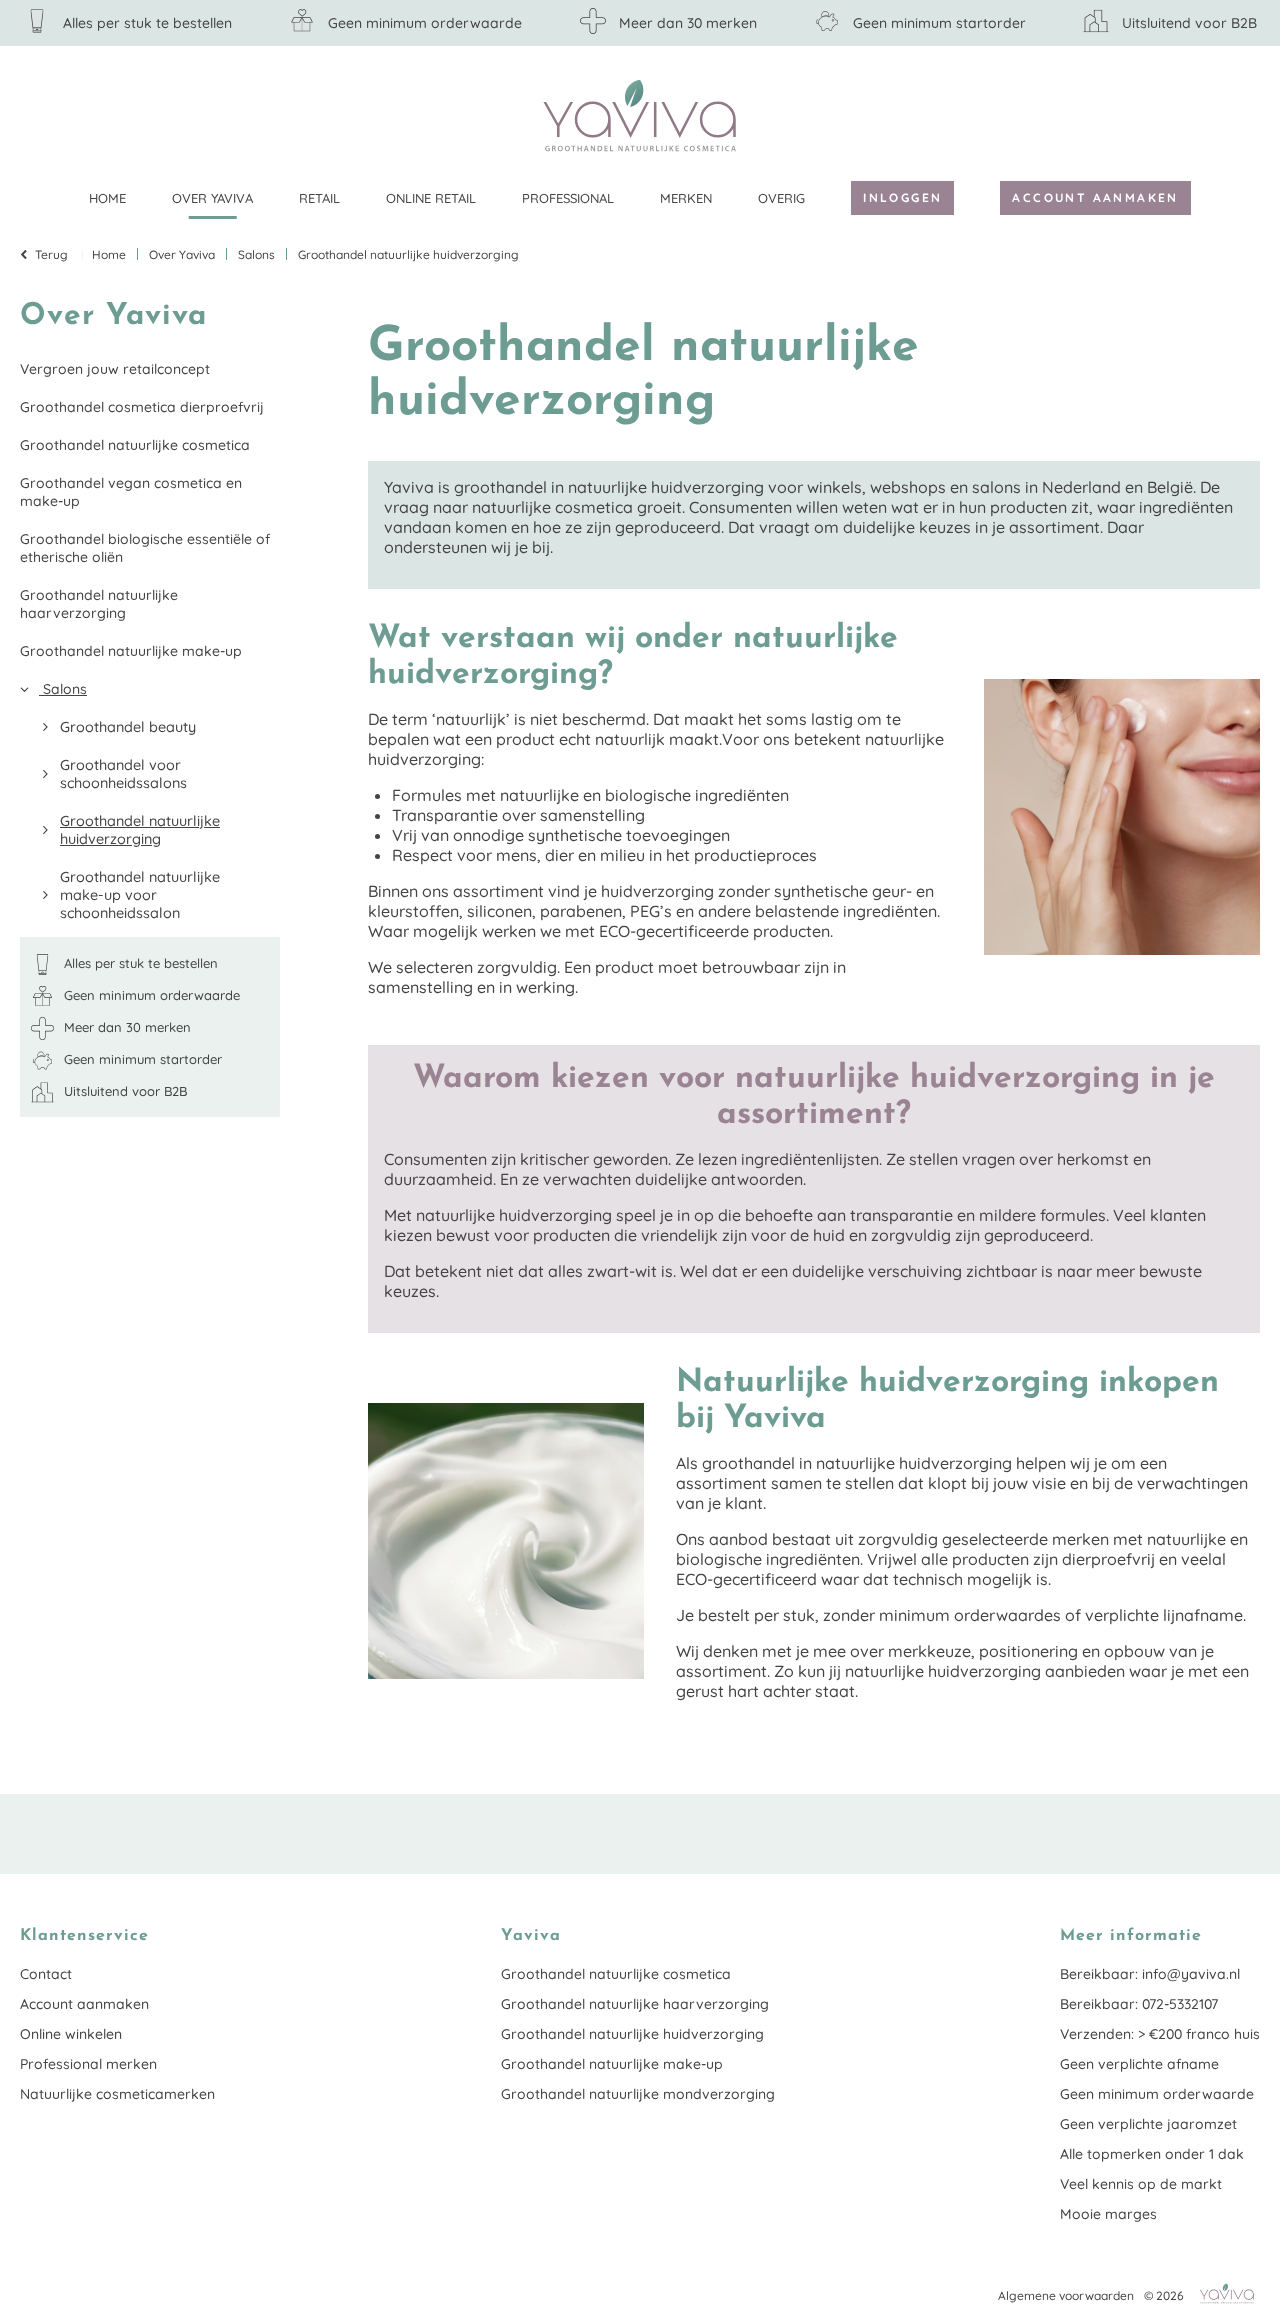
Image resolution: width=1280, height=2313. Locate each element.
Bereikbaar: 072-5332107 (1139, 2004)
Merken (686, 198)
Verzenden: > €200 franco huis (1160, 2034)
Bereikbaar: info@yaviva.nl (1150, 1974)
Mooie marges (1108, 2214)
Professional (568, 198)
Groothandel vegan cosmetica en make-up (131, 492)
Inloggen (902, 197)
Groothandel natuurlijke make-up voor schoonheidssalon (140, 895)
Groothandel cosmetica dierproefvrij (142, 407)
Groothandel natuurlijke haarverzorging (99, 604)
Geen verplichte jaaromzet (1148, 2124)
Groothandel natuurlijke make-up (131, 651)
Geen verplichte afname (1139, 2064)
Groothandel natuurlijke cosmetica (135, 445)
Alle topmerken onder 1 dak (1152, 2154)
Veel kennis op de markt (1141, 2184)
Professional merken (88, 2064)
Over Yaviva (212, 198)
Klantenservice (1245, 115)
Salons (63, 689)
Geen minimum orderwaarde (1157, 2094)
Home (107, 198)
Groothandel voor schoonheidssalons (123, 774)
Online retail (431, 198)
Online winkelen (71, 2034)
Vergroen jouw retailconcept (115, 369)
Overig (781, 198)
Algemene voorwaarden (1066, 2295)
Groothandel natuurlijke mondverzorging (638, 2094)
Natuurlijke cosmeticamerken (117, 2094)
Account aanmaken (1095, 197)
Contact (46, 1974)
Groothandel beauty (128, 727)
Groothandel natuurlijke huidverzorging (140, 830)
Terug (51, 254)
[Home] (640, 115)
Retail (319, 198)
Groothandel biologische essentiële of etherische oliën (145, 548)
